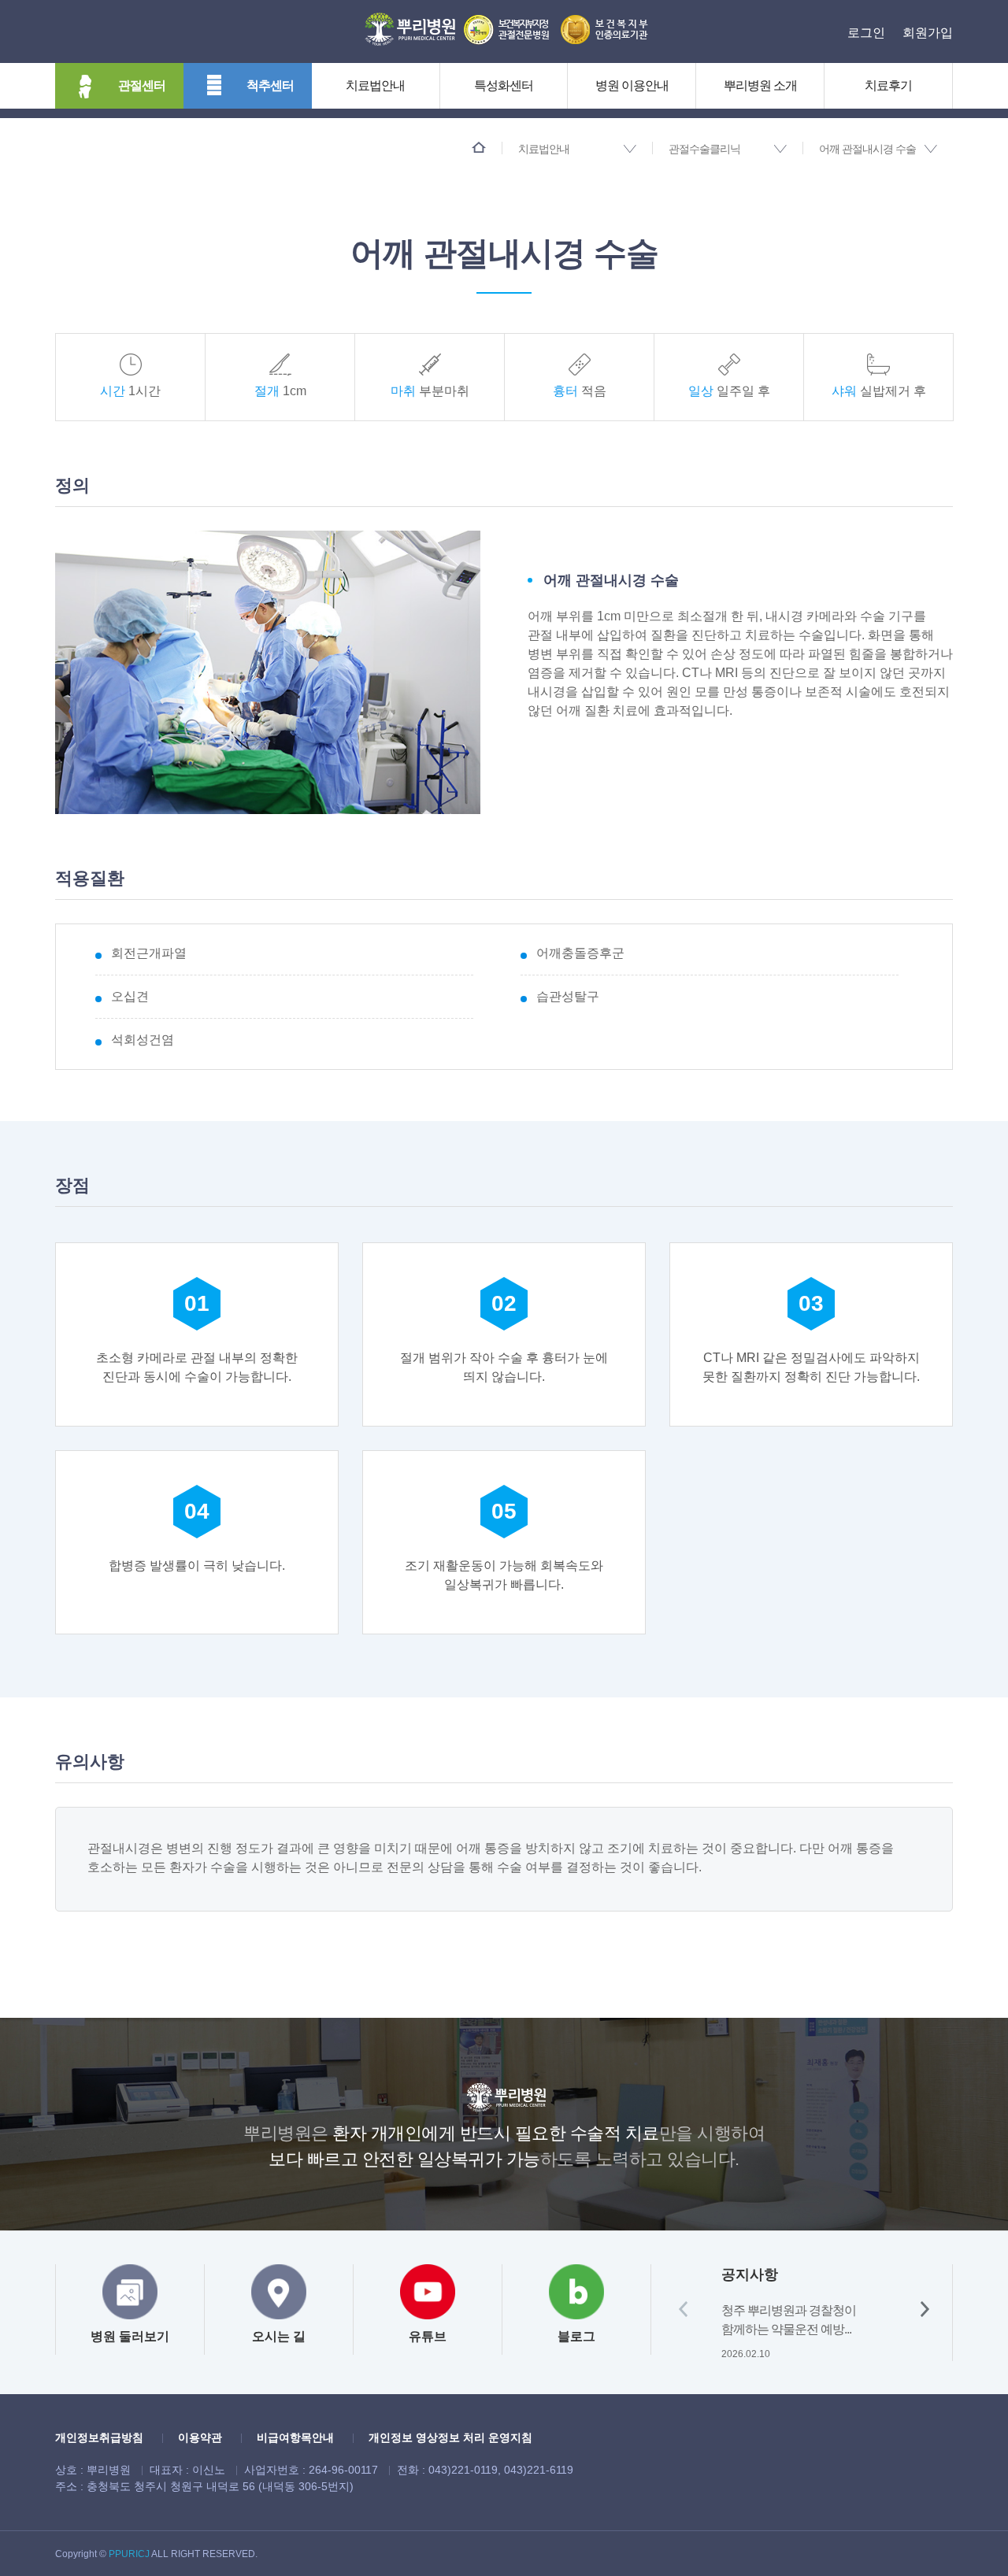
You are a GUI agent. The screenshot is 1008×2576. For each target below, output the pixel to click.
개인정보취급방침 (99, 2437)
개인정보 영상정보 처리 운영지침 (450, 2437)
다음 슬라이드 (925, 2309)
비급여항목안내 (295, 2437)
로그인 (866, 33)
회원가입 (928, 33)
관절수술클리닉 (704, 149)
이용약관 (200, 2437)
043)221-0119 (463, 2470)
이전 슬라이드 (683, 2309)
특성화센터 (504, 85)
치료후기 (888, 85)
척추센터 (270, 85)
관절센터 (142, 85)
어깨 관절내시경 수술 (867, 149)
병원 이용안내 (632, 85)
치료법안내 (375, 85)
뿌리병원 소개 (760, 85)
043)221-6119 (539, 2470)
